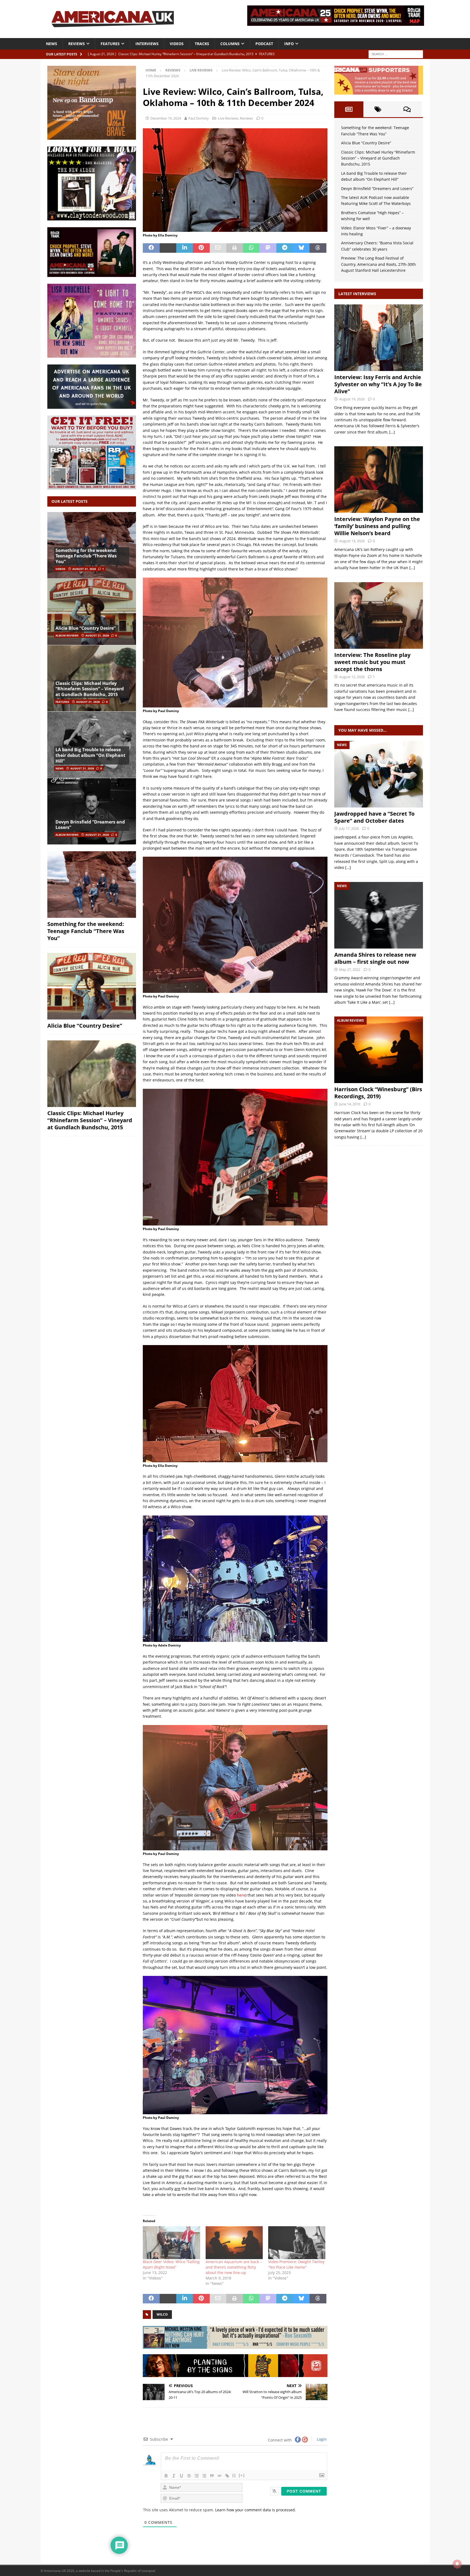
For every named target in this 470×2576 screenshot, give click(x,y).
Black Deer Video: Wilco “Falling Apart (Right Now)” (171, 2264)
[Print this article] (235, 248)
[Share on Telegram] (285, 248)
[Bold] (166, 2476)
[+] (242, 2475)
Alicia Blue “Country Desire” (86, 628)
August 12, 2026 (352, 677)
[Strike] (189, 2476)
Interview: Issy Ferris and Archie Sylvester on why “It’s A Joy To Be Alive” (378, 384)
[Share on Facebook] (151, 248)
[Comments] (407, 109)
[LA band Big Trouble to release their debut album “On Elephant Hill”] (92, 745)
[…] (392, 432)
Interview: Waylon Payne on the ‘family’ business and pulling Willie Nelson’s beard (377, 526)
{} (234, 2475)
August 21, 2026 (84, 569)
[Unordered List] (204, 2476)
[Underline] (181, 2476)
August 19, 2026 (352, 399)
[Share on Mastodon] (268, 248)
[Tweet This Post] (168, 248)
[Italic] (174, 2476)
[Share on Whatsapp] (251, 248)
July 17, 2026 (349, 828)
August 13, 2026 (352, 541)
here (241, 1895)
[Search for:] (396, 54)
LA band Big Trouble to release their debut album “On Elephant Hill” (90, 755)
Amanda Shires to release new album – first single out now (375, 958)
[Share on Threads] (318, 248)
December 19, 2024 (166, 118)
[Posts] (349, 109)
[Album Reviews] (379, 1050)
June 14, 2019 (350, 1104)
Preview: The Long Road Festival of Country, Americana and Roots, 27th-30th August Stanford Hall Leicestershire (378, 264)
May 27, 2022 (350, 969)
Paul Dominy (199, 118)
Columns (230, 44)
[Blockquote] (212, 2476)
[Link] (227, 2476)
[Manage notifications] (457, 2564)
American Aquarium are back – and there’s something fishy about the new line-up (234, 2267)
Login (321, 2439)
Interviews (147, 44)
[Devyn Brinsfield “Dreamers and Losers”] (92, 811)
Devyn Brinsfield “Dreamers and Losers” (90, 825)
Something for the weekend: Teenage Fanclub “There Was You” (86, 556)
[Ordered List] (197, 2476)
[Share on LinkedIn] (185, 248)
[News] (379, 774)
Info (289, 44)
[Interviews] (379, 338)
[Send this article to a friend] (218, 248)
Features (110, 44)
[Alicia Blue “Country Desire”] (92, 612)
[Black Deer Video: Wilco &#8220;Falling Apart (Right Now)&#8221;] (171, 2243)
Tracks (202, 44)
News (52, 44)
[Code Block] (219, 2476)
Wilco (162, 2314)
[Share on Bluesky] (301, 248)
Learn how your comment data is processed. (256, 2510)
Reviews (77, 44)
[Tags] (378, 109)
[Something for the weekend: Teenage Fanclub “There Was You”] (92, 545)
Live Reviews (228, 118)
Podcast (264, 44)
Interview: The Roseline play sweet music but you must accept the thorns (372, 662)
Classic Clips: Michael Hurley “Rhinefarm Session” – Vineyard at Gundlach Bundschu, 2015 (90, 689)
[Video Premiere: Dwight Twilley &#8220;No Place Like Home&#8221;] (297, 2243)
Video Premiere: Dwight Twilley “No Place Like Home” (296, 2264)
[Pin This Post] (201, 248)
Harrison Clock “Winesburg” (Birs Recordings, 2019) (378, 1093)
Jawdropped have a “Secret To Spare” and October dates (374, 817)
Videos (177, 44)
